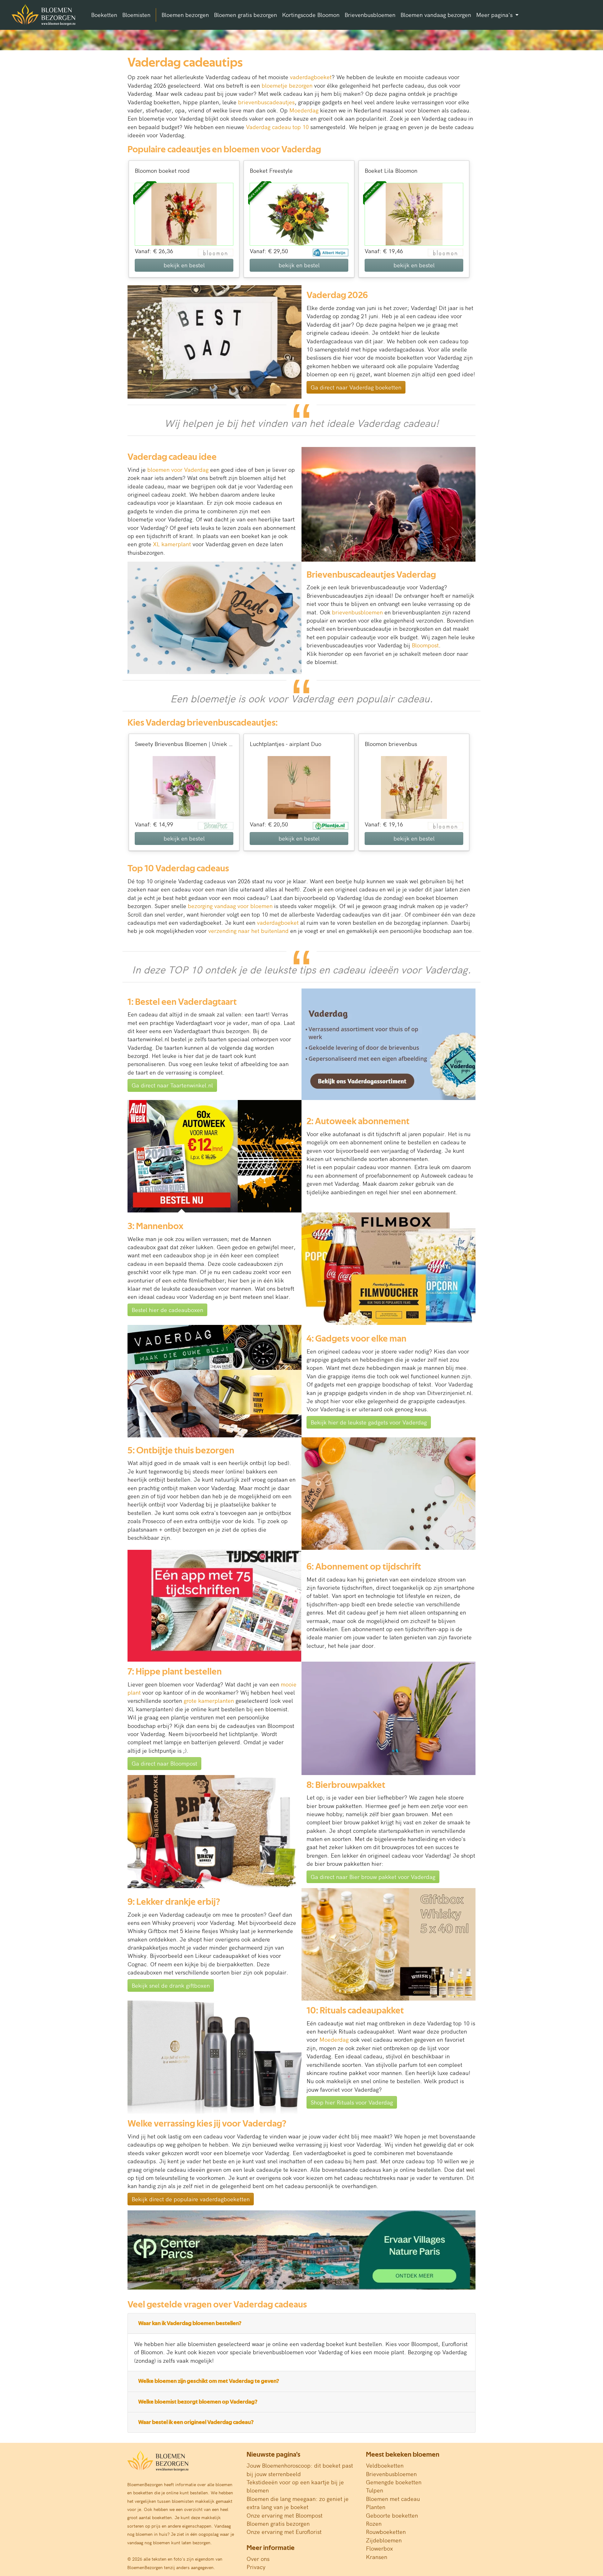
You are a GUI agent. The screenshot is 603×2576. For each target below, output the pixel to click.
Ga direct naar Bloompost (164, 1763)
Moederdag (304, 110)
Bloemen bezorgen (185, 15)
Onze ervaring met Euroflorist (284, 2532)
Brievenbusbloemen (370, 15)
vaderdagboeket (311, 77)
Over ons (258, 2559)
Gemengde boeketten (394, 2482)
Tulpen (375, 2490)
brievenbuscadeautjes (266, 102)
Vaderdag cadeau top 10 (277, 127)
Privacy (256, 2567)
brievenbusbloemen (357, 612)
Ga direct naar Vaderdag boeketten (356, 387)
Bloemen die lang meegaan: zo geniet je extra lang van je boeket (298, 2503)
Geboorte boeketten (392, 2515)
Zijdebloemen (384, 2540)
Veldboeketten (385, 2465)
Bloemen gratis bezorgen (245, 15)
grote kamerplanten (209, 1700)
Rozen (374, 2523)
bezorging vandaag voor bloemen (230, 906)
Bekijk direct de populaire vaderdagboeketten (191, 2199)
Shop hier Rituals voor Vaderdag (352, 2102)
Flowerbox (379, 2548)
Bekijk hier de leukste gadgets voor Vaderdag (369, 1422)
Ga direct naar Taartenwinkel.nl (172, 1085)
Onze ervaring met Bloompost (285, 2515)
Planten (376, 2507)
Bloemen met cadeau (393, 2499)
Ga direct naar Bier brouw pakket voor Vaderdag (373, 1877)
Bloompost (425, 645)
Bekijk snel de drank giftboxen (171, 1985)
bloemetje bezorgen (287, 85)
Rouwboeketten (386, 2532)
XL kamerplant (172, 544)
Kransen (377, 2557)
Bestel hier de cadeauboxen (167, 1310)
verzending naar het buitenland (248, 931)
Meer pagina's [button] (495, 15)
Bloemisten (136, 15)
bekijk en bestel (184, 265)
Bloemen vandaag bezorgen (436, 15)
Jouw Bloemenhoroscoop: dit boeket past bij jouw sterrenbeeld (300, 2469)
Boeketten (104, 15)
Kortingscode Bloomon (311, 15)
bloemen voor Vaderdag (178, 469)
